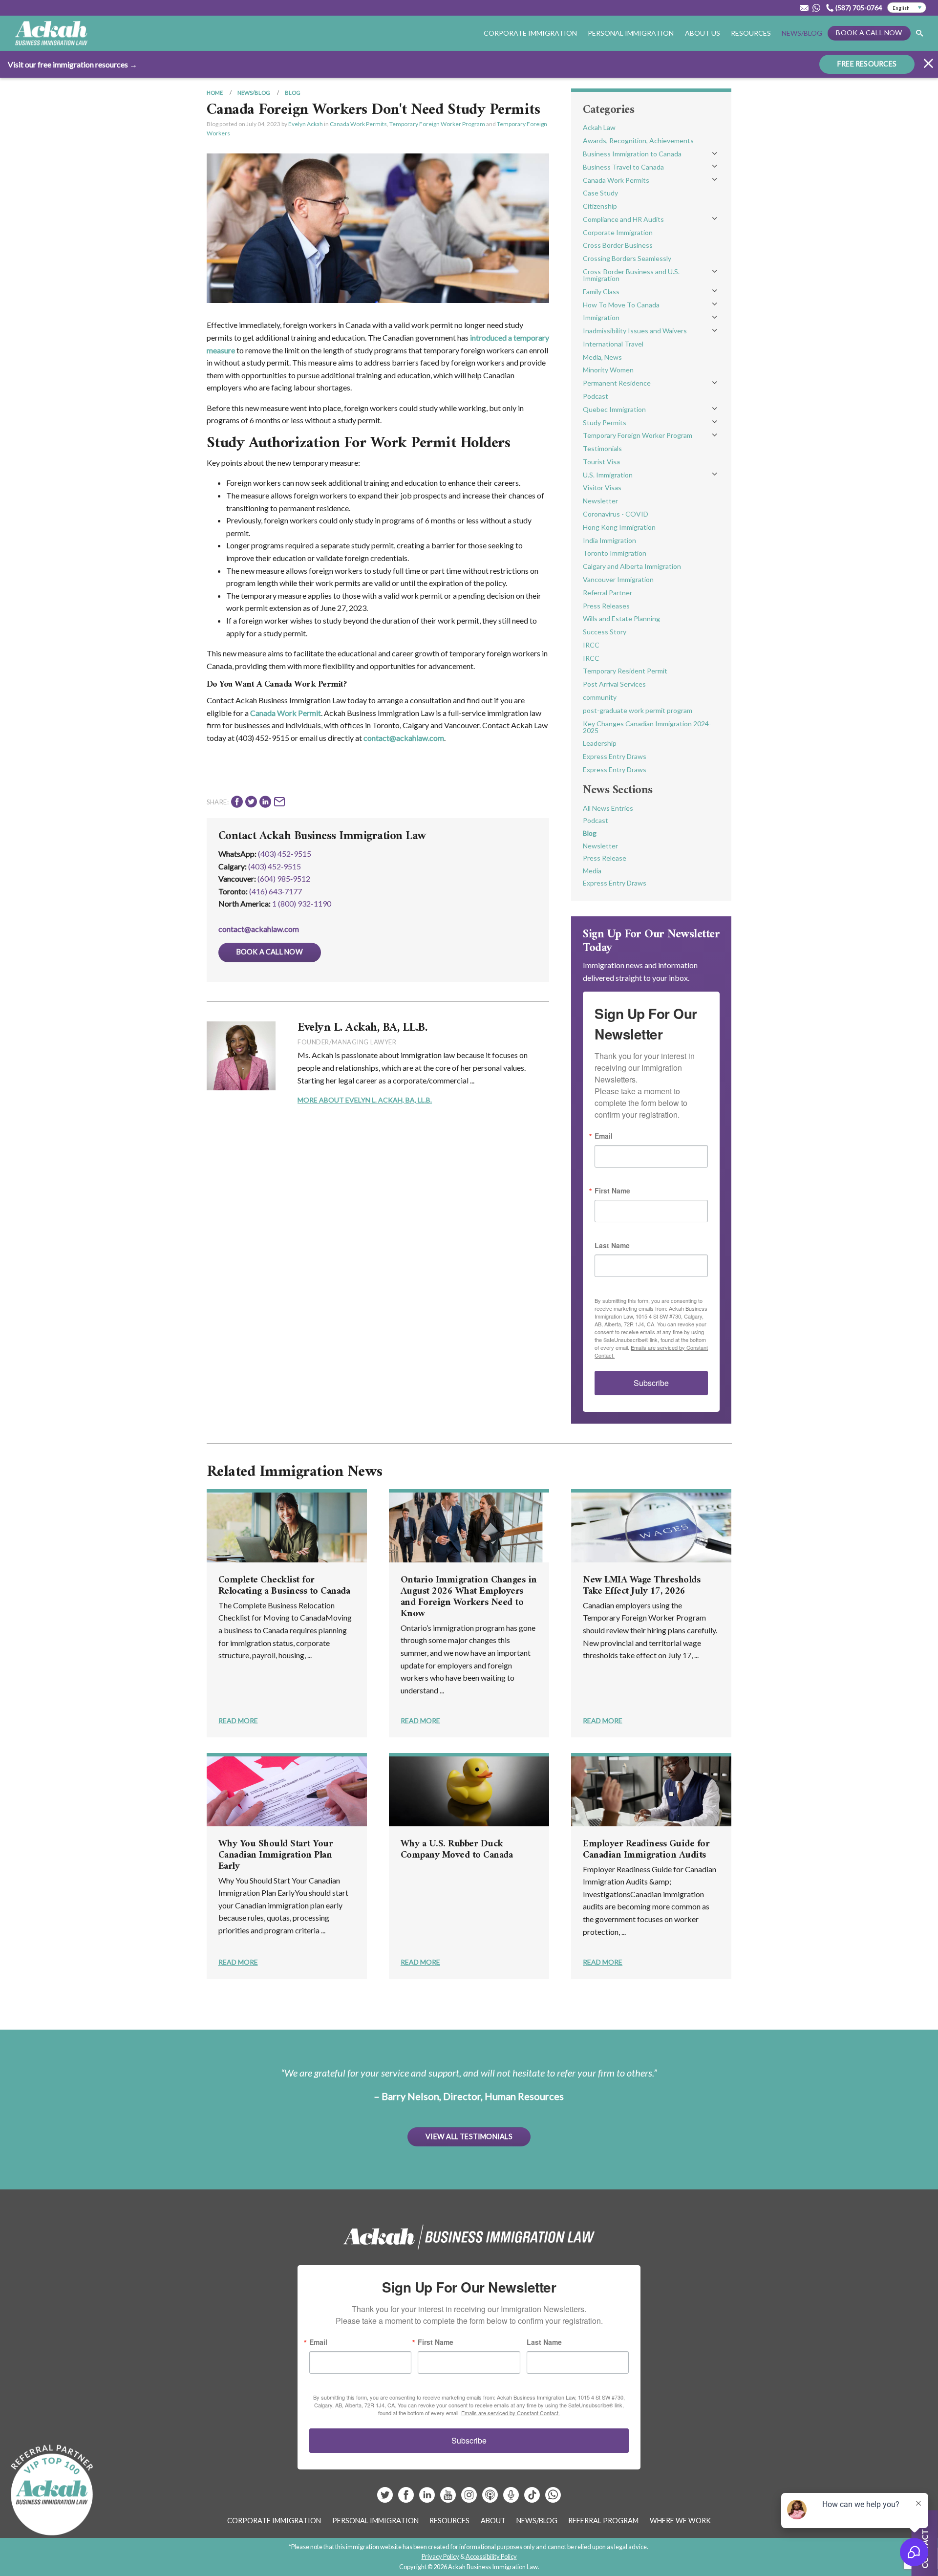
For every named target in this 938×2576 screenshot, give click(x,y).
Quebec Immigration (614, 409)
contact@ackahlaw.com (404, 738)
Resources (751, 33)
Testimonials (602, 448)
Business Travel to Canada (623, 167)
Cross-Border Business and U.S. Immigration (631, 275)
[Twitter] (386, 2499)
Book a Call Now (869, 32)
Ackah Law (599, 127)
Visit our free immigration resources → (73, 64)
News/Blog (802, 33)
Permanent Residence (617, 383)
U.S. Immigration (608, 475)
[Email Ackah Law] (804, 8)
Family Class (601, 292)
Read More (238, 1721)
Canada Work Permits (358, 124)
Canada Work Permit (286, 713)
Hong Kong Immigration (619, 527)
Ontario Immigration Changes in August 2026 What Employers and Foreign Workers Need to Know (469, 1597)
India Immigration (609, 540)
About (493, 2521)
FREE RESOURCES (867, 64)
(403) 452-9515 (285, 854)
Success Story (605, 632)
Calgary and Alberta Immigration (632, 566)
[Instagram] (470, 2499)
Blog (293, 93)
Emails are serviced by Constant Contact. (511, 2413)
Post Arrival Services (614, 684)
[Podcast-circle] (512, 2499)
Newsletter (600, 501)
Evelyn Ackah (306, 124)
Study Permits (605, 422)
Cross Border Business (618, 245)
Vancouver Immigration (618, 579)
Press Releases (606, 606)
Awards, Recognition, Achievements (638, 141)
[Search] (919, 33)
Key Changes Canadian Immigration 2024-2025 (647, 727)
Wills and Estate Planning (621, 618)
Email (604, 1136)
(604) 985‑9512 (284, 878)
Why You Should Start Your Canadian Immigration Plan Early (276, 1855)
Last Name (612, 1245)
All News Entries (608, 808)
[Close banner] (928, 65)
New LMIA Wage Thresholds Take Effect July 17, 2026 (641, 1586)
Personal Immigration (375, 2521)
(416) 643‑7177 (276, 891)
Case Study (600, 193)
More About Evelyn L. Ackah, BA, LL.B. (365, 1100)
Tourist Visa (601, 462)
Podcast (596, 396)
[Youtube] (449, 2499)
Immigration (601, 317)
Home (215, 93)
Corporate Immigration (618, 232)
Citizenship (600, 206)
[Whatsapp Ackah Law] (817, 8)
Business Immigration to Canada (632, 154)
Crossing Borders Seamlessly (627, 258)
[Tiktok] (532, 2499)
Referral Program (603, 2521)
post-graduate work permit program (638, 710)
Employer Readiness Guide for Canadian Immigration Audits (646, 1850)
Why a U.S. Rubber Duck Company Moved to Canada (457, 1850)
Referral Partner (608, 593)
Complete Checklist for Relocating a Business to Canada (284, 1586)
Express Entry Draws (615, 756)
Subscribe (651, 1383)
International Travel (613, 344)
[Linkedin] (428, 2499)
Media (592, 871)
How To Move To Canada (621, 305)
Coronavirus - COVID (616, 514)
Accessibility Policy (491, 2556)
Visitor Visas (602, 487)
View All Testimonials (469, 2136)
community (600, 697)
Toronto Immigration (615, 553)
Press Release (605, 858)
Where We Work (680, 2521)
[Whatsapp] (553, 2499)
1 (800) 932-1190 (302, 903)
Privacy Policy (440, 2556)
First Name (612, 1191)
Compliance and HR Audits (623, 219)
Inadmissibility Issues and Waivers (635, 331)
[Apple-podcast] (491, 2499)
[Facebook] (407, 2499)
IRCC (591, 645)
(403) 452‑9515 (275, 866)
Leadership (600, 743)
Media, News (602, 357)
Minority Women (608, 370)
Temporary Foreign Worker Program (437, 124)
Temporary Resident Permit (625, 671)
